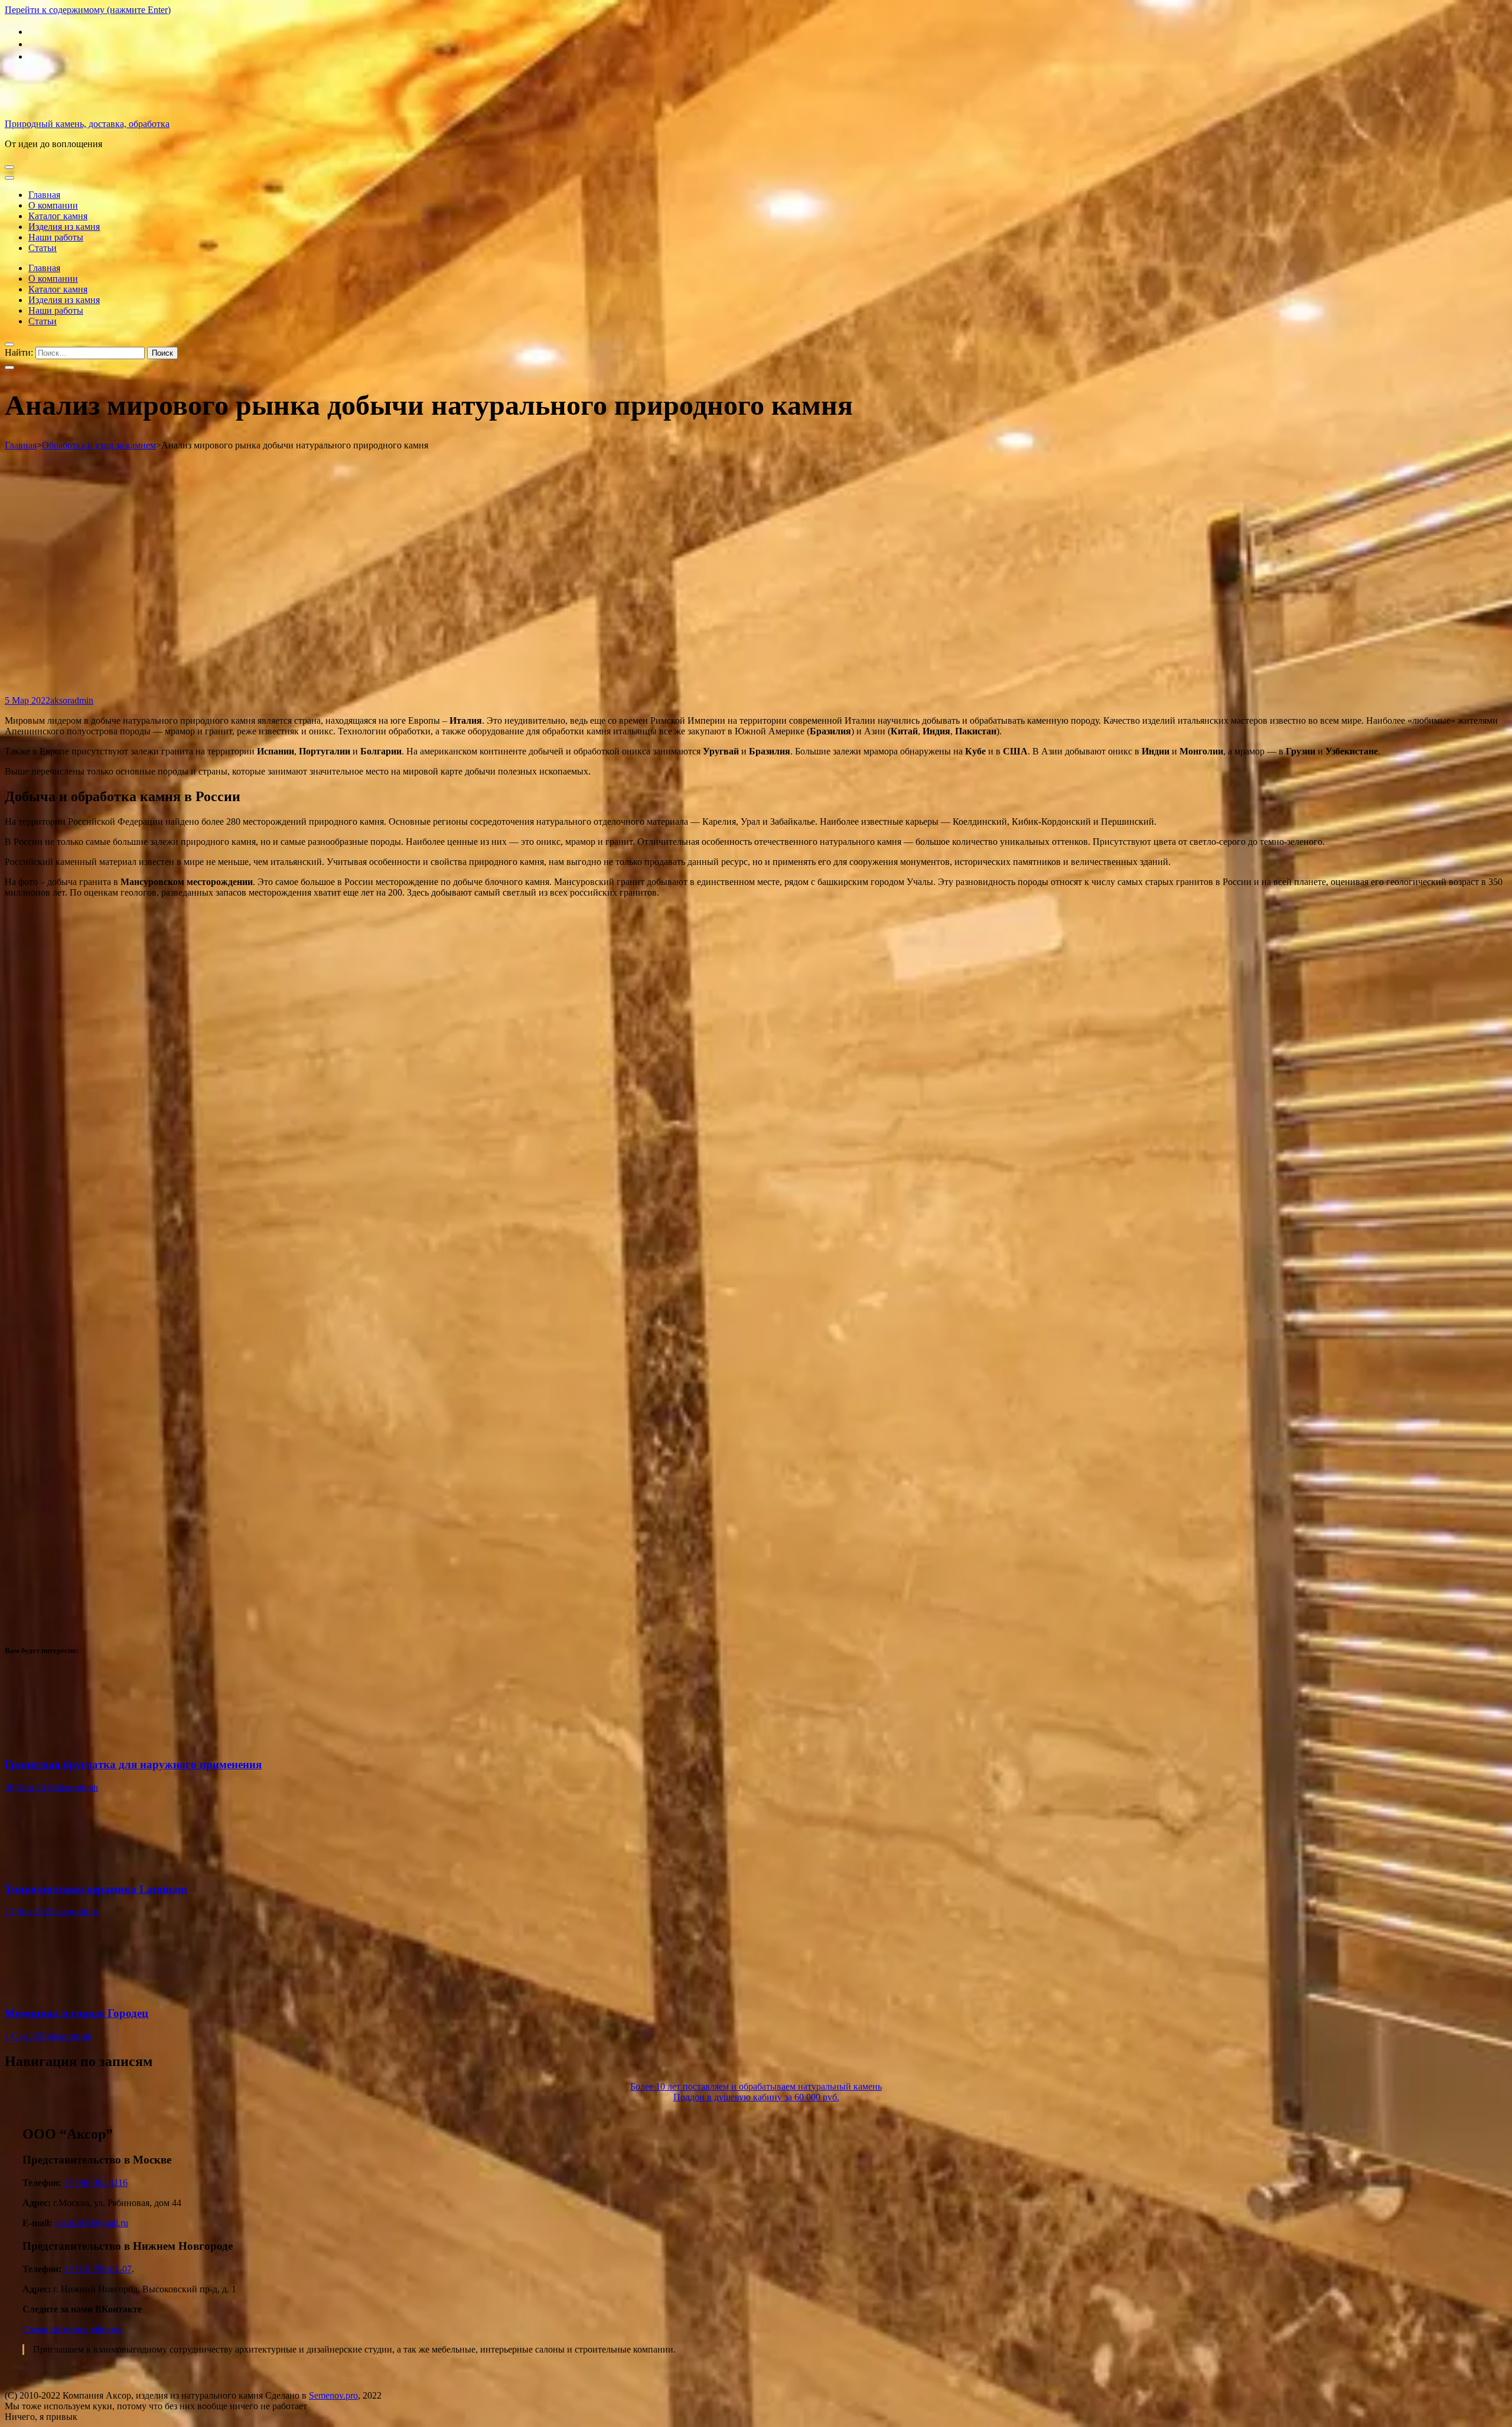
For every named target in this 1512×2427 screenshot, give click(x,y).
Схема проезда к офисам (72, 2329)
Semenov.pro (333, 2395)
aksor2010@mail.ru (91, 2223)
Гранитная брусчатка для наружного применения (133, 1764)
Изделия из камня (64, 227)
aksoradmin (72, 700)
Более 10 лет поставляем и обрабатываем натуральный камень (756, 2086)
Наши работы (56, 237)
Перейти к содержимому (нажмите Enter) (88, 10)
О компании (53, 205)
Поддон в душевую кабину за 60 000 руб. (756, 2097)
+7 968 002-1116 (96, 2183)
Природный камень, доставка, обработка (87, 124)
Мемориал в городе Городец (76, 2013)
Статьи (43, 248)
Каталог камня (58, 216)
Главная (44, 195)
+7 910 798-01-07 (98, 2269)
